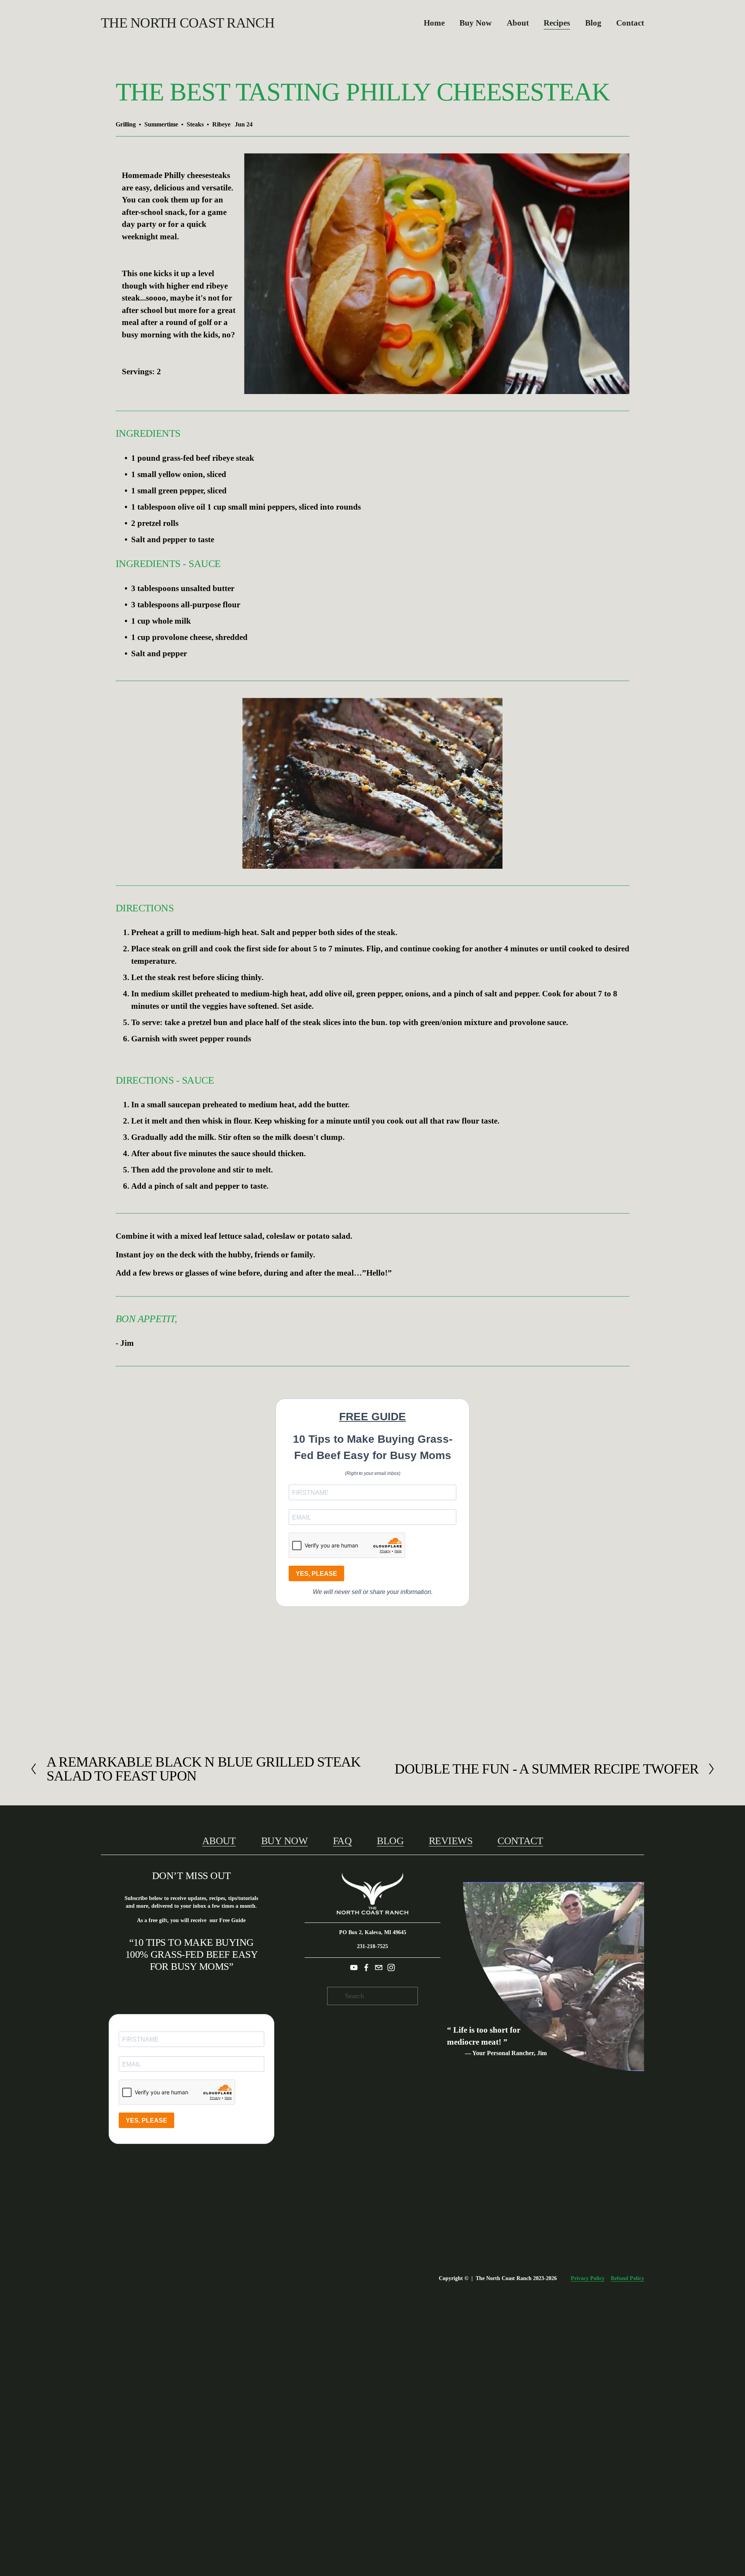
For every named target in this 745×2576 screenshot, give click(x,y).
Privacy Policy (588, 2278)
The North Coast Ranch (188, 23)
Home (434, 23)
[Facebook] (366, 1967)
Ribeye (221, 124)
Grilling (126, 124)
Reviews (450, 1841)
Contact (630, 23)
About (219, 1841)
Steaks (195, 124)
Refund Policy (627, 2278)
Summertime (161, 124)
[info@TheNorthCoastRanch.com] (379, 1967)
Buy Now (476, 23)
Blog (593, 23)
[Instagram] (391, 1967)
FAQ (342, 1841)
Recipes (557, 23)
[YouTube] (354, 1967)
